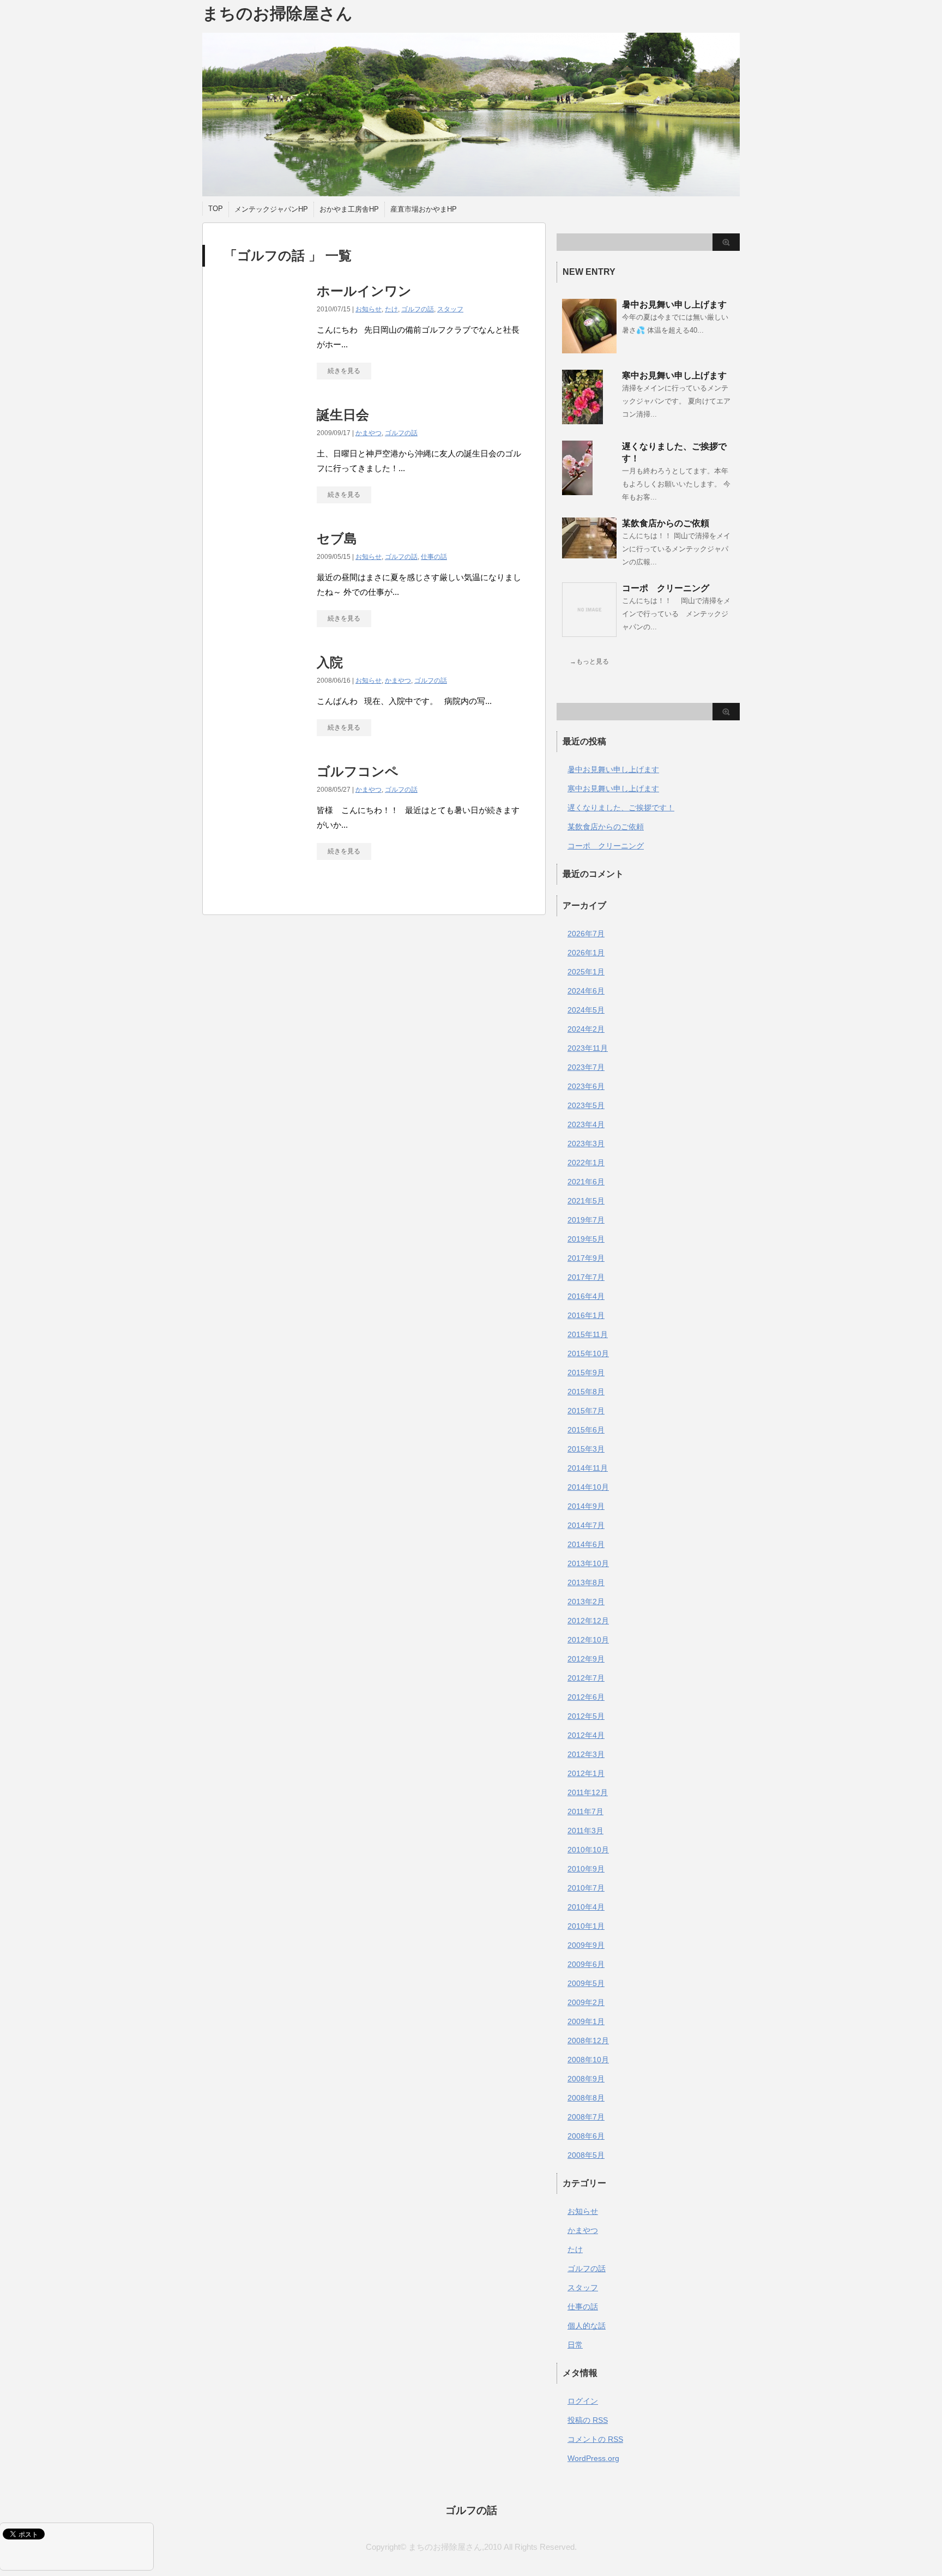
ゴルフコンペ (358, 771)
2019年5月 (586, 1239)
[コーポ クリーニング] (589, 633)
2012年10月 (588, 1640)
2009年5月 (586, 1983)
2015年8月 (586, 1392)
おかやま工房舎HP (349, 209)
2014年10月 (588, 1487)
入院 (330, 662)
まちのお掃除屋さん (277, 13)
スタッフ (450, 309)
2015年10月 (588, 1353)
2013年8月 (586, 1582)
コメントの (595, 2439)
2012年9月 (586, 1659)
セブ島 (337, 538)
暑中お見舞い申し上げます (674, 305)
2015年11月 (588, 1334)
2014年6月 (586, 1544)
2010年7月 (586, 1888)
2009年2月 (586, 2002)
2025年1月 (586, 972)
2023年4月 (586, 1124)
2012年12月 (588, 1621)
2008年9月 (586, 2079)
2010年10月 (588, 1850)
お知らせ (369, 309)
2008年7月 (586, 2117)
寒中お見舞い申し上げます (674, 375)
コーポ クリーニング (666, 588)
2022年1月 (586, 1163)
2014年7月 (586, 1525)
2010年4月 (586, 1907)
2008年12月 (588, 2041)
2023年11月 (588, 1048)
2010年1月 (586, 1926)
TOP (216, 209)
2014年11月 (588, 1468)
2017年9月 (586, 1258)
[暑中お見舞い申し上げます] (589, 349)
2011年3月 (585, 1831)
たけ (391, 309)
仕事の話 (434, 557)
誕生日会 (343, 415)
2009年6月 (586, 1964)
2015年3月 (586, 1449)
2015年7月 (586, 1411)
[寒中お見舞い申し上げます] (582, 420)
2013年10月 (588, 1563)
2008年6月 (586, 2136)
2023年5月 (586, 1105)
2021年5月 (586, 1201)
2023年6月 (586, 1086)
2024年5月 (586, 1010)
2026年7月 (586, 934)
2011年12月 (588, 1792)
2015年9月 (586, 1373)
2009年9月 (586, 1945)
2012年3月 (586, 1754)
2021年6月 (586, 1182)
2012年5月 (586, 1716)
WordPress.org (593, 2458)
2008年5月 (586, 2155)
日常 (575, 2345)
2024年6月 (586, 991)
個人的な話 (587, 2326)
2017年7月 (586, 1277)
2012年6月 (586, 1697)
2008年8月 (586, 2098)
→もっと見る (589, 661)
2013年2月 (586, 1602)
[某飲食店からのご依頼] (589, 554)
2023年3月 (586, 1143)
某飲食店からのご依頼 (666, 523)
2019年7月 (586, 1220)
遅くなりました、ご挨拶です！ (621, 808)
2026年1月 (586, 953)
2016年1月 (586, 1315)
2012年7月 (586, 1678)
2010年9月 (586, 1869)
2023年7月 (586, 1067)
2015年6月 (586, 1430)
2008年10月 (588, 2060)
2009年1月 (586, 2021)
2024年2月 (586, 1029)
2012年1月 (586, 1773)
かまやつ (369, 433)
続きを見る (344, 371)
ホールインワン (364, 291)
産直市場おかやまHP (424, 209)
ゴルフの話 (418, 309)
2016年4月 (586, 1296)
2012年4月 (586, 1735)
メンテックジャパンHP (271, 209)
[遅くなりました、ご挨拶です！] (577, 491)
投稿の (588, 2420)
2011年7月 (585, 1811)
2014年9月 (586, 1506)
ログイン (583, 2401)
